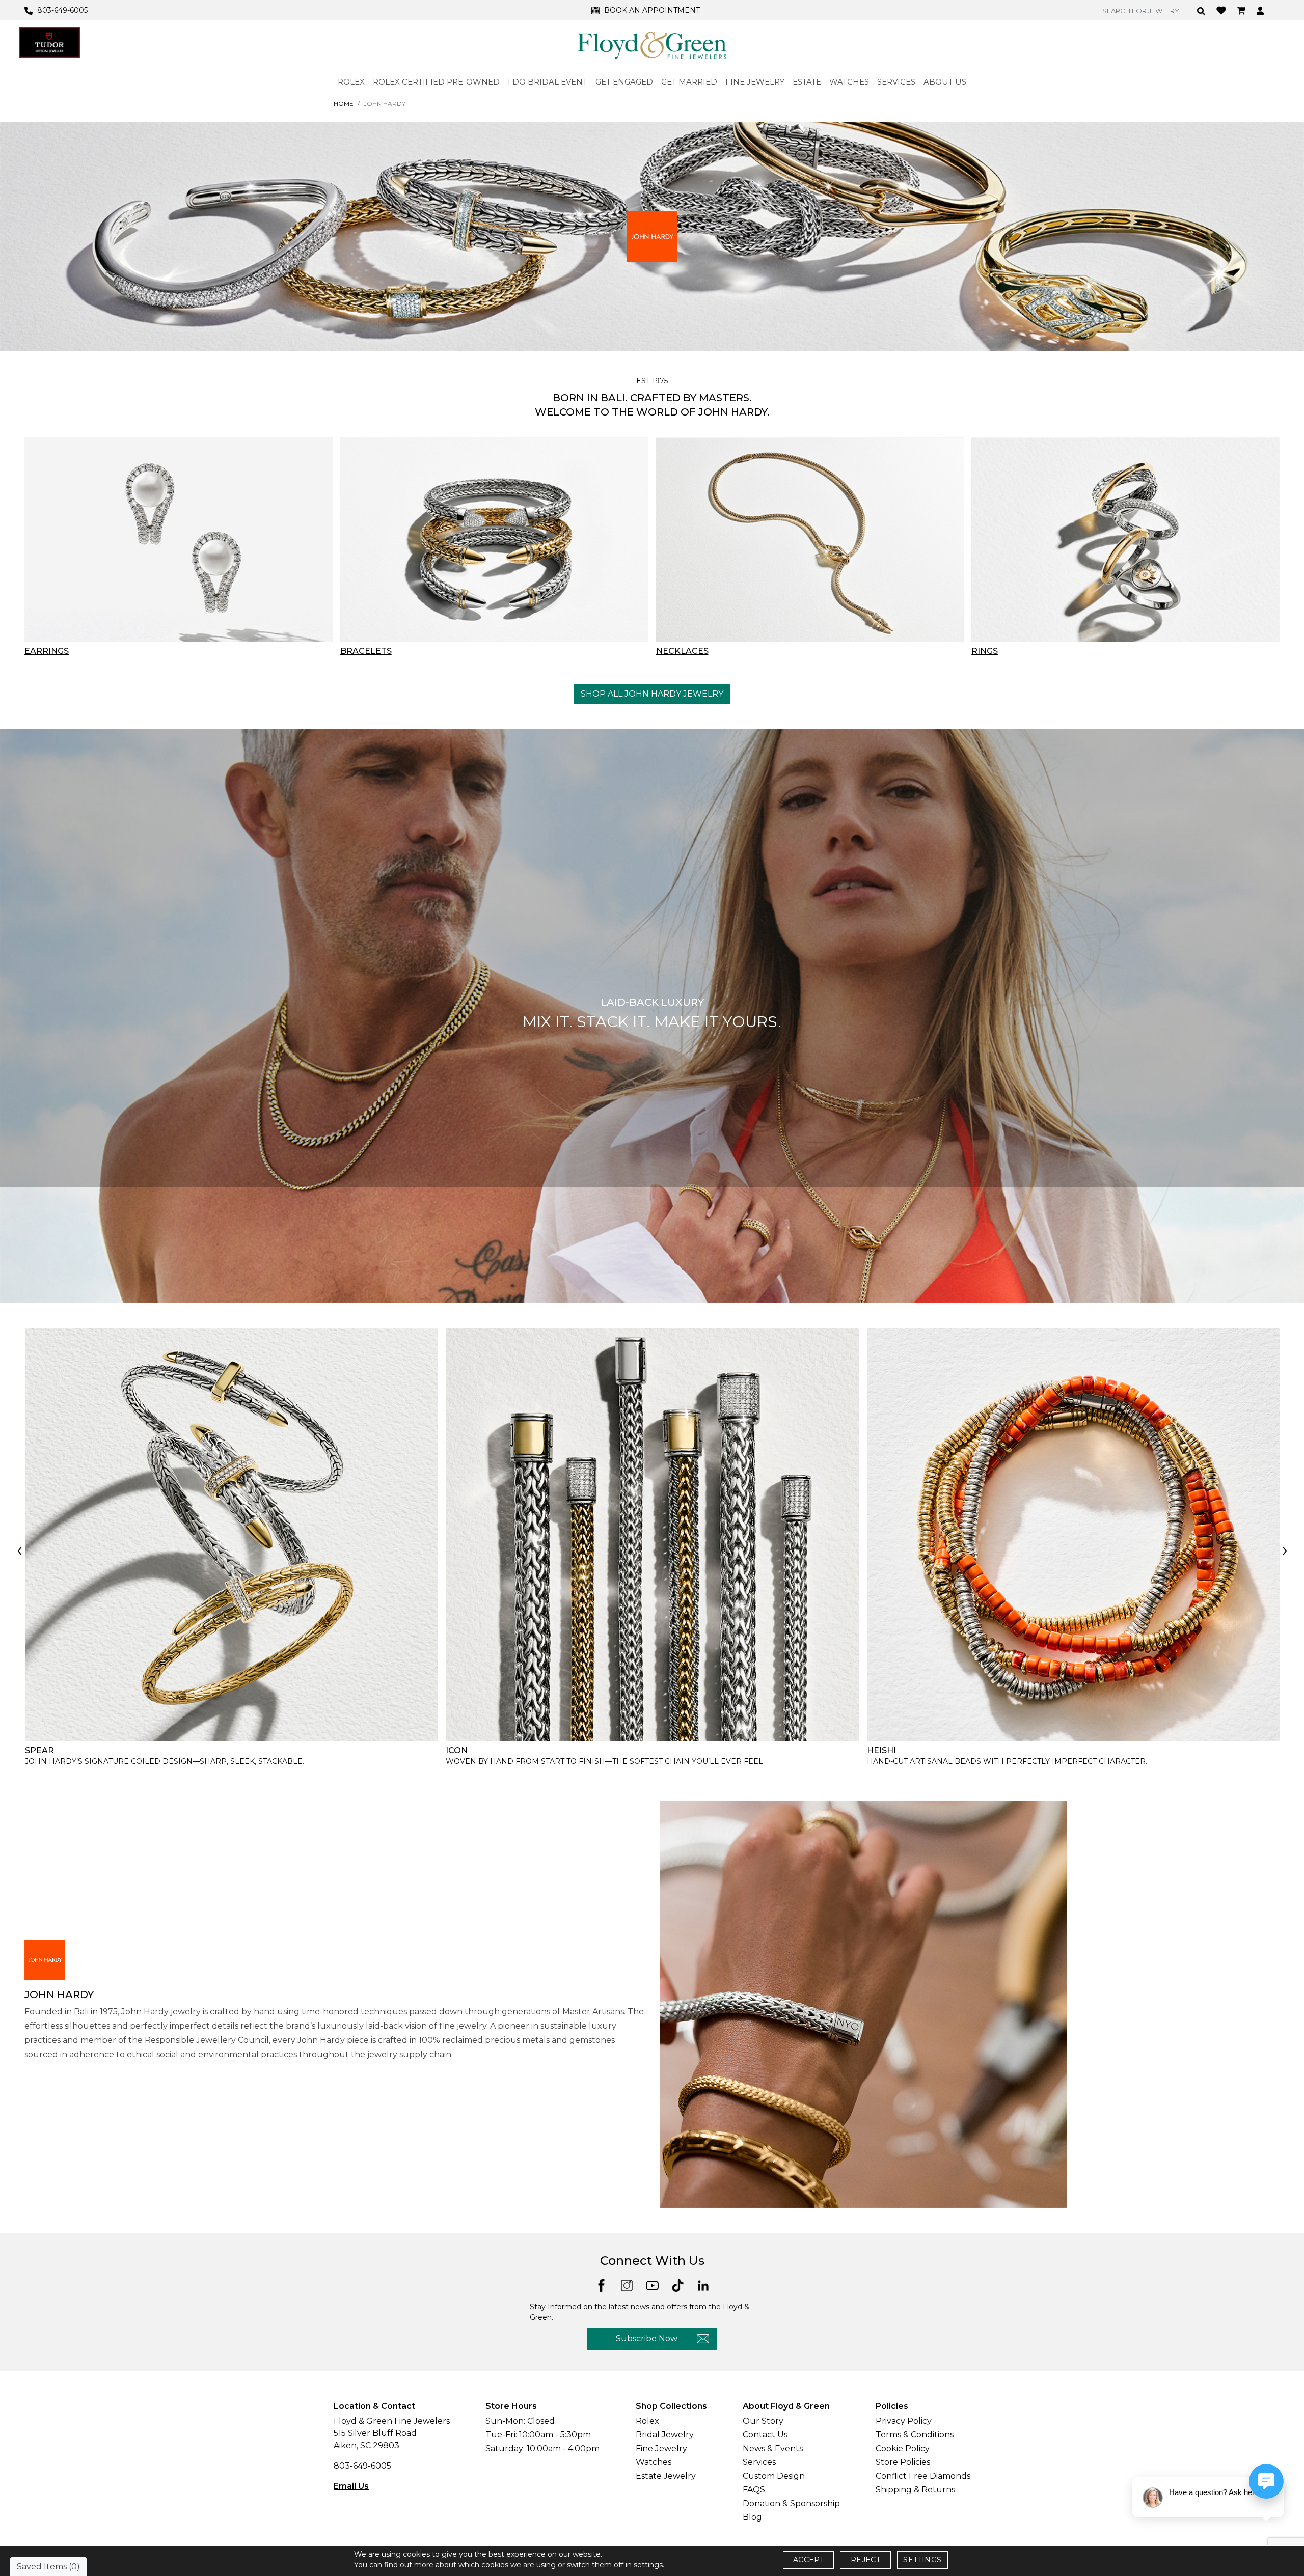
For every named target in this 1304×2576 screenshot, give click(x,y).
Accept (808, 2560)
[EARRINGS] (179, 539)
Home (344, 104)
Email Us (351, 2486)
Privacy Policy (904, 2421)
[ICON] (652, 1535)
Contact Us (765, 2435)
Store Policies (903, 2462)
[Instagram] (627, 2285)
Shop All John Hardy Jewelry (652, 694)
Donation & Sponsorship (791, 2503)
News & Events (773, 2448)
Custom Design (774, 2476)
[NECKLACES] (810, 539)
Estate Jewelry (666, 2476)
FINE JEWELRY (755, 82)
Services (759, 2462)
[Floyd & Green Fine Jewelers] (652, 45)
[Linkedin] (703, 2285)
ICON (457, 1750)
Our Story (763, 2421)
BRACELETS (366, 651)
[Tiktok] (678, 2285)
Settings (922, 2560)
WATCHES (849, 82)
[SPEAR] (232, 1535)
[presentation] (19, 1552)
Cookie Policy (903, 2448)
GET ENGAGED (624, 82)
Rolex (647, 2421)
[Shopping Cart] (1243, 10)
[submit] (1201, 11)
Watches (654, 2462)
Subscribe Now (647, 2338)
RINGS (985, 651)
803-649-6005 (362, 2466)
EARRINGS (47, 651)
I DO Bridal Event (548, 82)
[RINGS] (1125, 539)
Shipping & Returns (915, 2490)
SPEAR (39, 1750)
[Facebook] (601, 2284)
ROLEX (351, 82)
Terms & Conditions (915, 2435)
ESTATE (807, 82)
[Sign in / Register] (1261, 10)
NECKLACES (682, 651)
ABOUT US (945, 82)
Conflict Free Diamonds (923, 2476)
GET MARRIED (689, 82)
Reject (865, 2560)
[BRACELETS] (494, 539)
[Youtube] (652, 2285)
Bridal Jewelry (665, 2435)
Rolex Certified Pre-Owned (436, 82)
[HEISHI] (1074, 1535)
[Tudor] (49, 42)
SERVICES (896, 82)
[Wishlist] (1222, 10)
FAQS (754, 2490)
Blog (752, 2517)
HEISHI (881, 1750)
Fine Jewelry (661, 2448)
